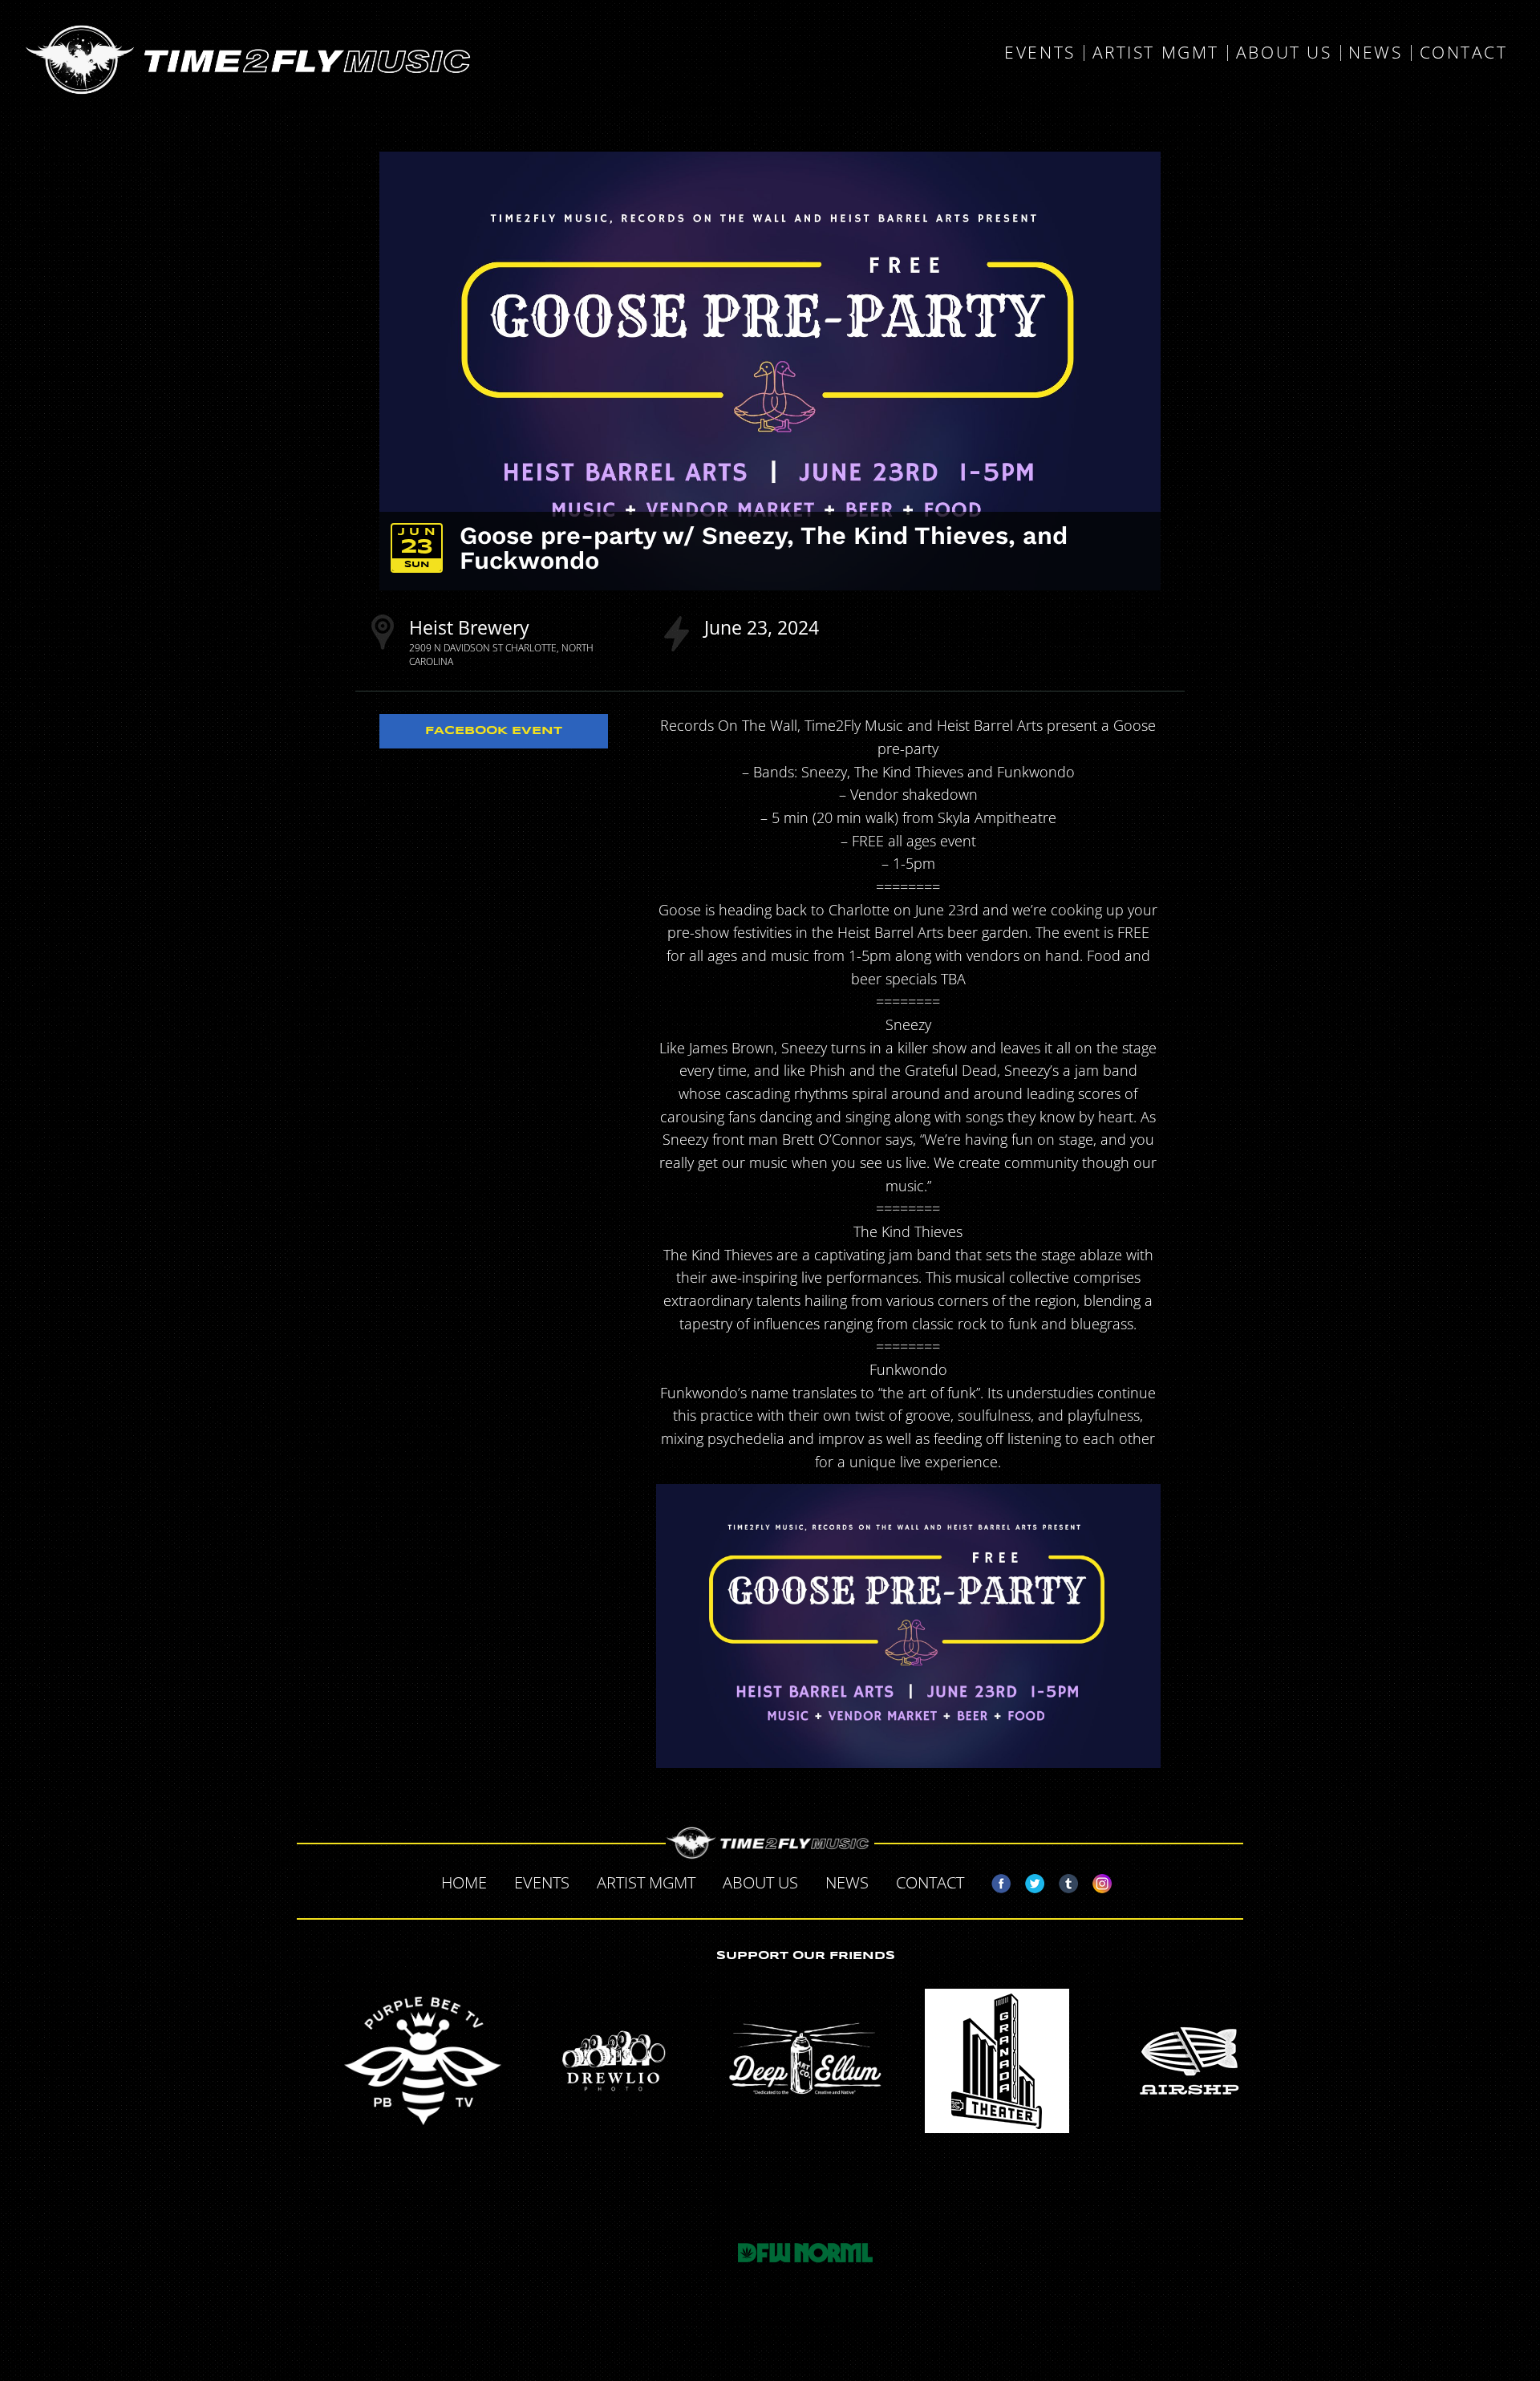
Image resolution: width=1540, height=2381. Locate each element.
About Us (1284, 53)
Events (1039, 53)
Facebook (995, 1880)
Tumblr (1062, 1880)
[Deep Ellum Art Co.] (805, 2061)
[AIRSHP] (1188, 2061)
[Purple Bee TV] (423, 2061)
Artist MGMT (1156, 53)
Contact (1464, 53)
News (1375, 53)
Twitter (1028, 1880)
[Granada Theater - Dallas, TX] (997, 2061)
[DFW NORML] (805, 2253)
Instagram (1096, 1880)
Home (464, 1882)
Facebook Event (494, 731)
